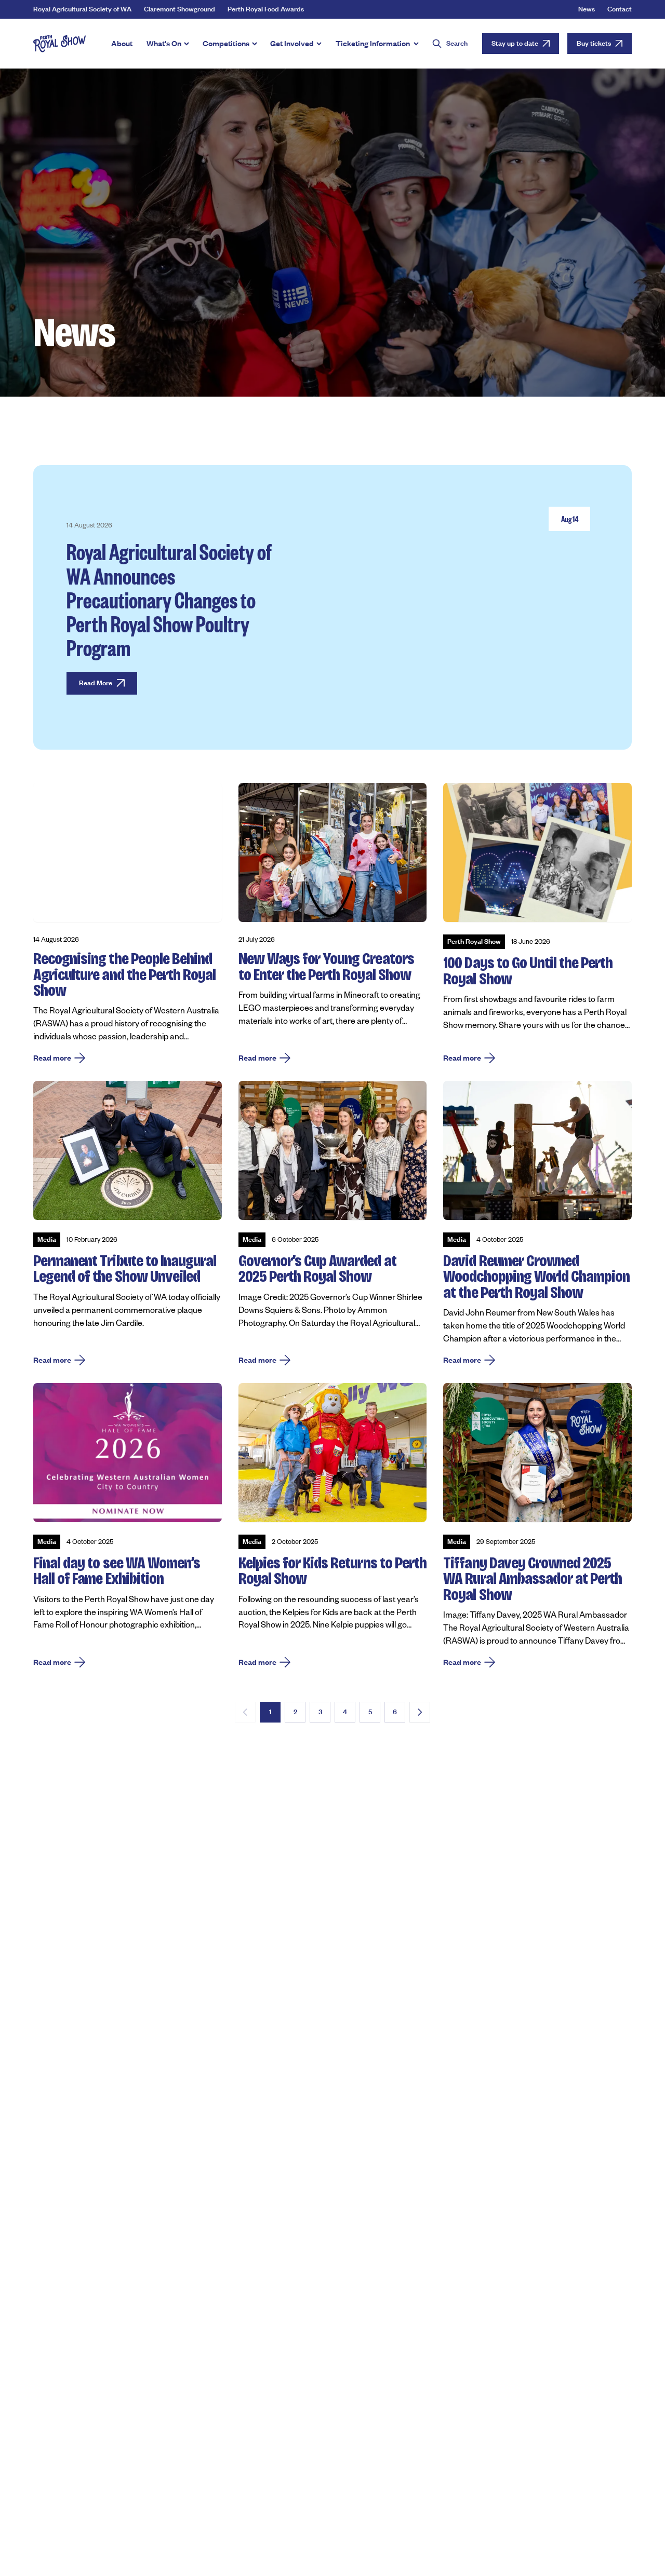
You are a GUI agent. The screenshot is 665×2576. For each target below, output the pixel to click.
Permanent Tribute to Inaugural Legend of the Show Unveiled (125, 1269)
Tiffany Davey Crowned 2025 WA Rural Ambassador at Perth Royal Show (533, 1579)
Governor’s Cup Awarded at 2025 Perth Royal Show (317, 1269)
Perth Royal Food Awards (266, 9)
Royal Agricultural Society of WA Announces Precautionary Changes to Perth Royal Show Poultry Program (169, 599)
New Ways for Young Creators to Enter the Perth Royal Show (326, 966)
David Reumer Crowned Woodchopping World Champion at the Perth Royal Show (536, 1277)
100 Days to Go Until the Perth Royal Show (528, 971)
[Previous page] (245, 1712)
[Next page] (420, 1712)
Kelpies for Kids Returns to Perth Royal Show (332, 1571)
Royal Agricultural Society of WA (82, 9)
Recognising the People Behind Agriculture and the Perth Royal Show (124, 974)
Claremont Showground (179, 9)
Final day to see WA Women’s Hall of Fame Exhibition (117, 1571)
